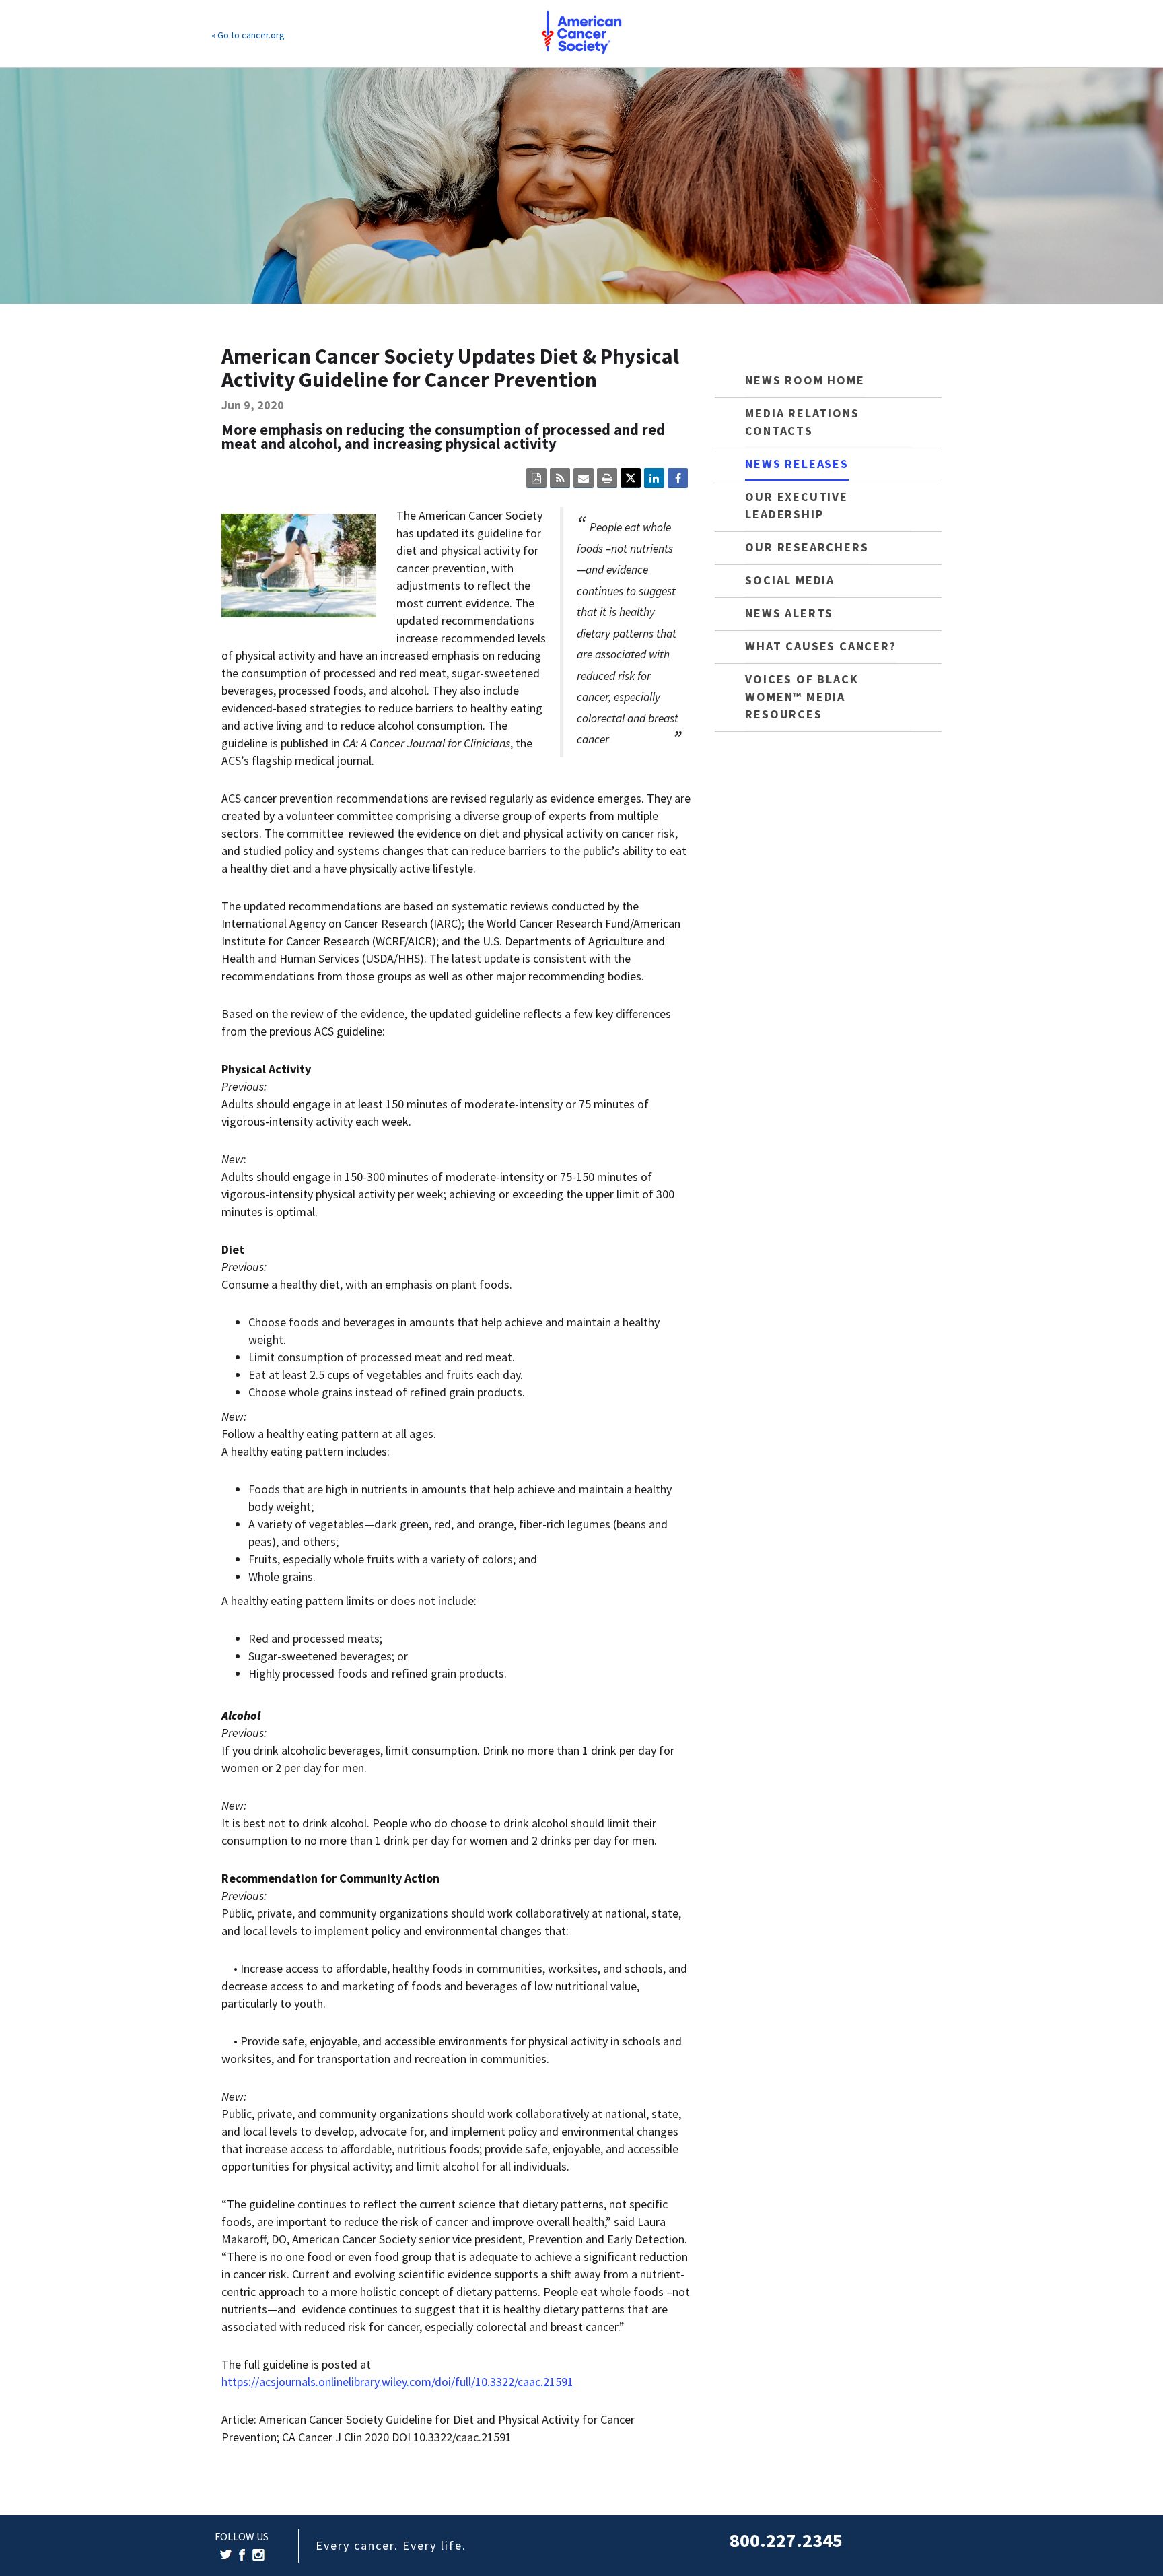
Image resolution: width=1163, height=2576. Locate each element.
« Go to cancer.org (248, 35)
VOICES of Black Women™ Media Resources (802, 697)
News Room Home (805, 380)
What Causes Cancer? (820, 646)
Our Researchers (807, 547)
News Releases (797, 464)
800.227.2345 (786, 2540)
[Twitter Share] (631, 478)
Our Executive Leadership (796, 505)
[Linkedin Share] (654, 478)
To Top (1120, 2552)
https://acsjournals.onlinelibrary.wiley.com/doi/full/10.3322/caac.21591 (397, 2382)
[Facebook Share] (678, 478)
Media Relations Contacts (802, 422)
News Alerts (789, 613)
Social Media (790, 580)
